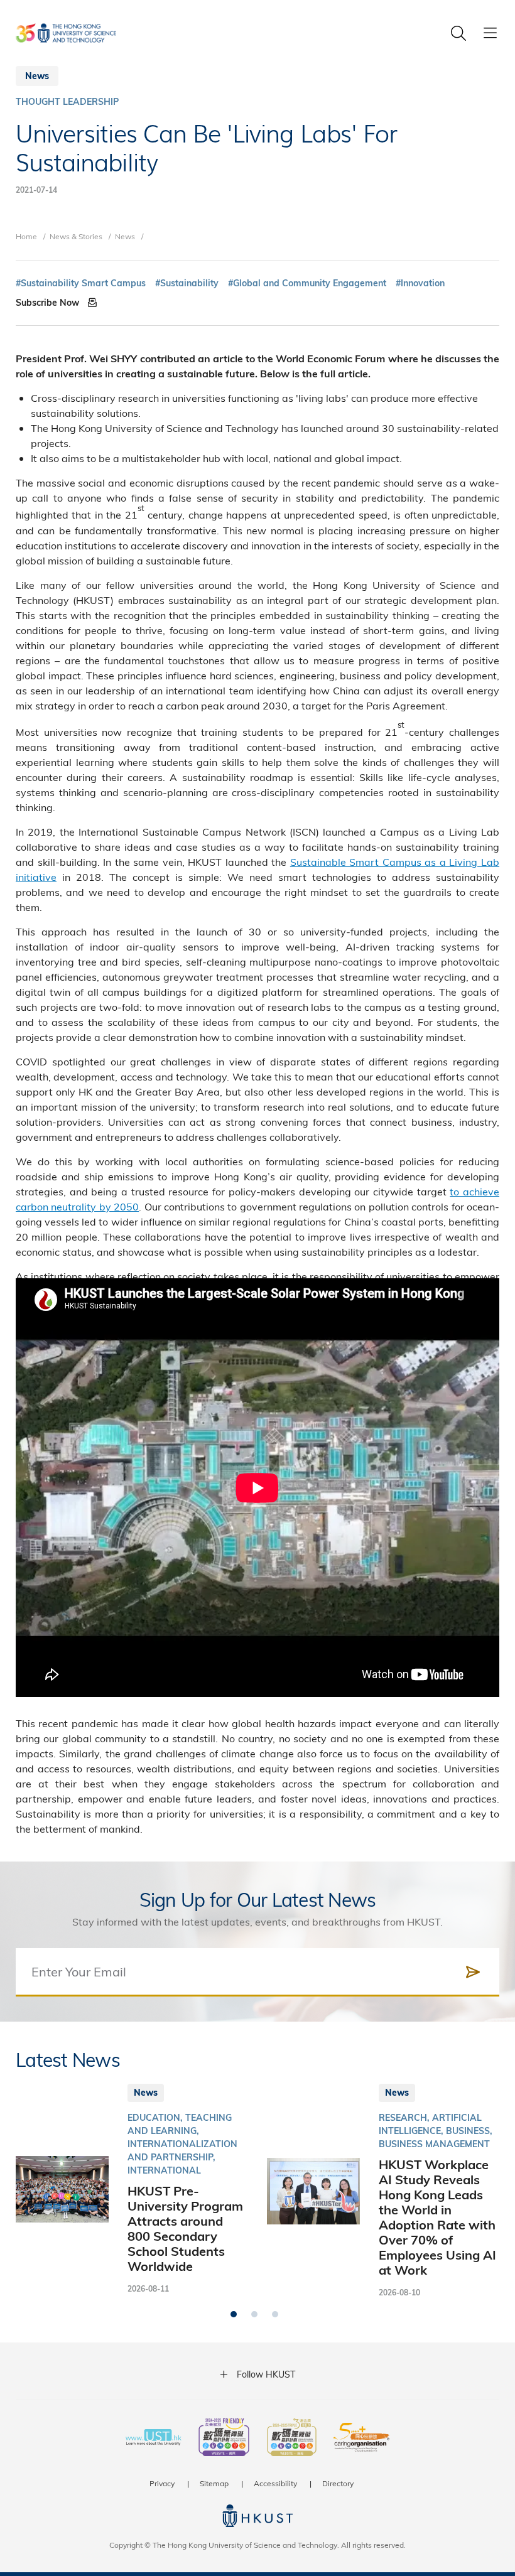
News (125, 236)
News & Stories (76, 236)
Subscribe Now (49, 303)
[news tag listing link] (81, 283)
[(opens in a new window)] (224, 2439)
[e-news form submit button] (473, 1972)
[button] (234, 2314)
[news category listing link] (67, 102)
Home (26, 236)
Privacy (162, 2483)
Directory (338, 2483)
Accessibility (275, 2483)
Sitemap (214, 2483)
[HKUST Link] (66, 33)
